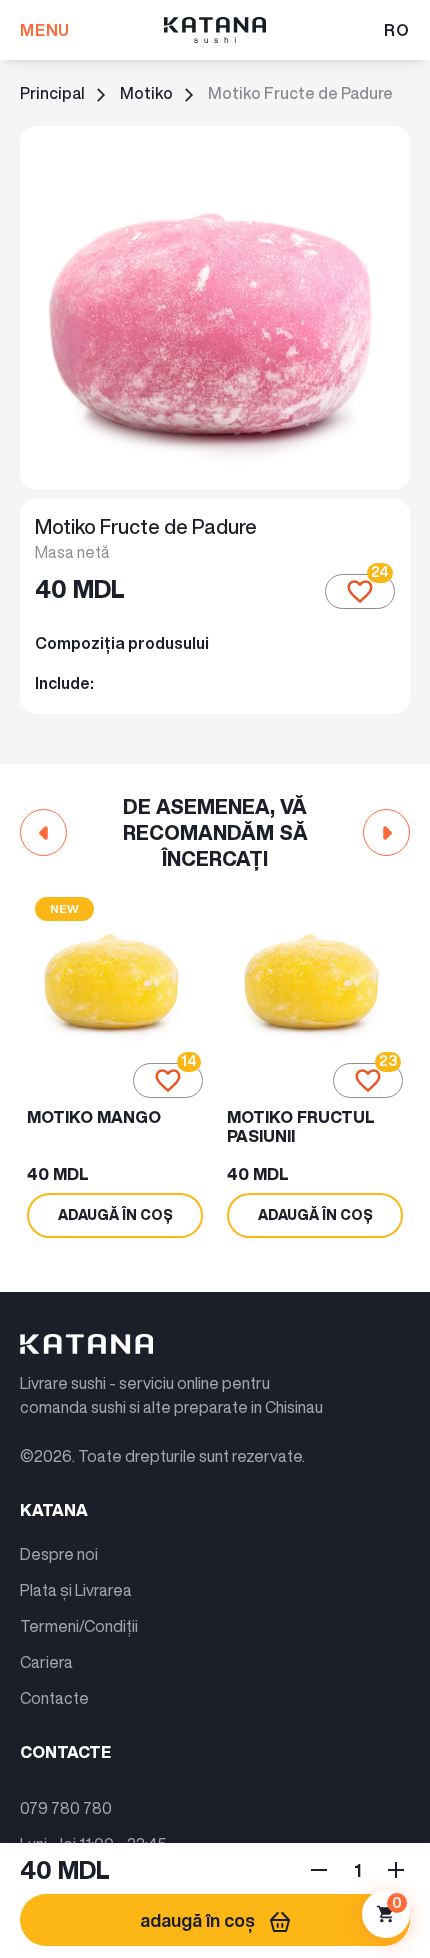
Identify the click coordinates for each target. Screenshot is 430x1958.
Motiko (146, 93)
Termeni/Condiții (79, 1626)
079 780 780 (66, 1808)
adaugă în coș (197, 1920)
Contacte (54, 1698)
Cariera (46, 1662)
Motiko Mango (94, 1117)
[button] (43, 832)
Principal (52, 93)
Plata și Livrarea (76, 1590)
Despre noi (59, 1554)
